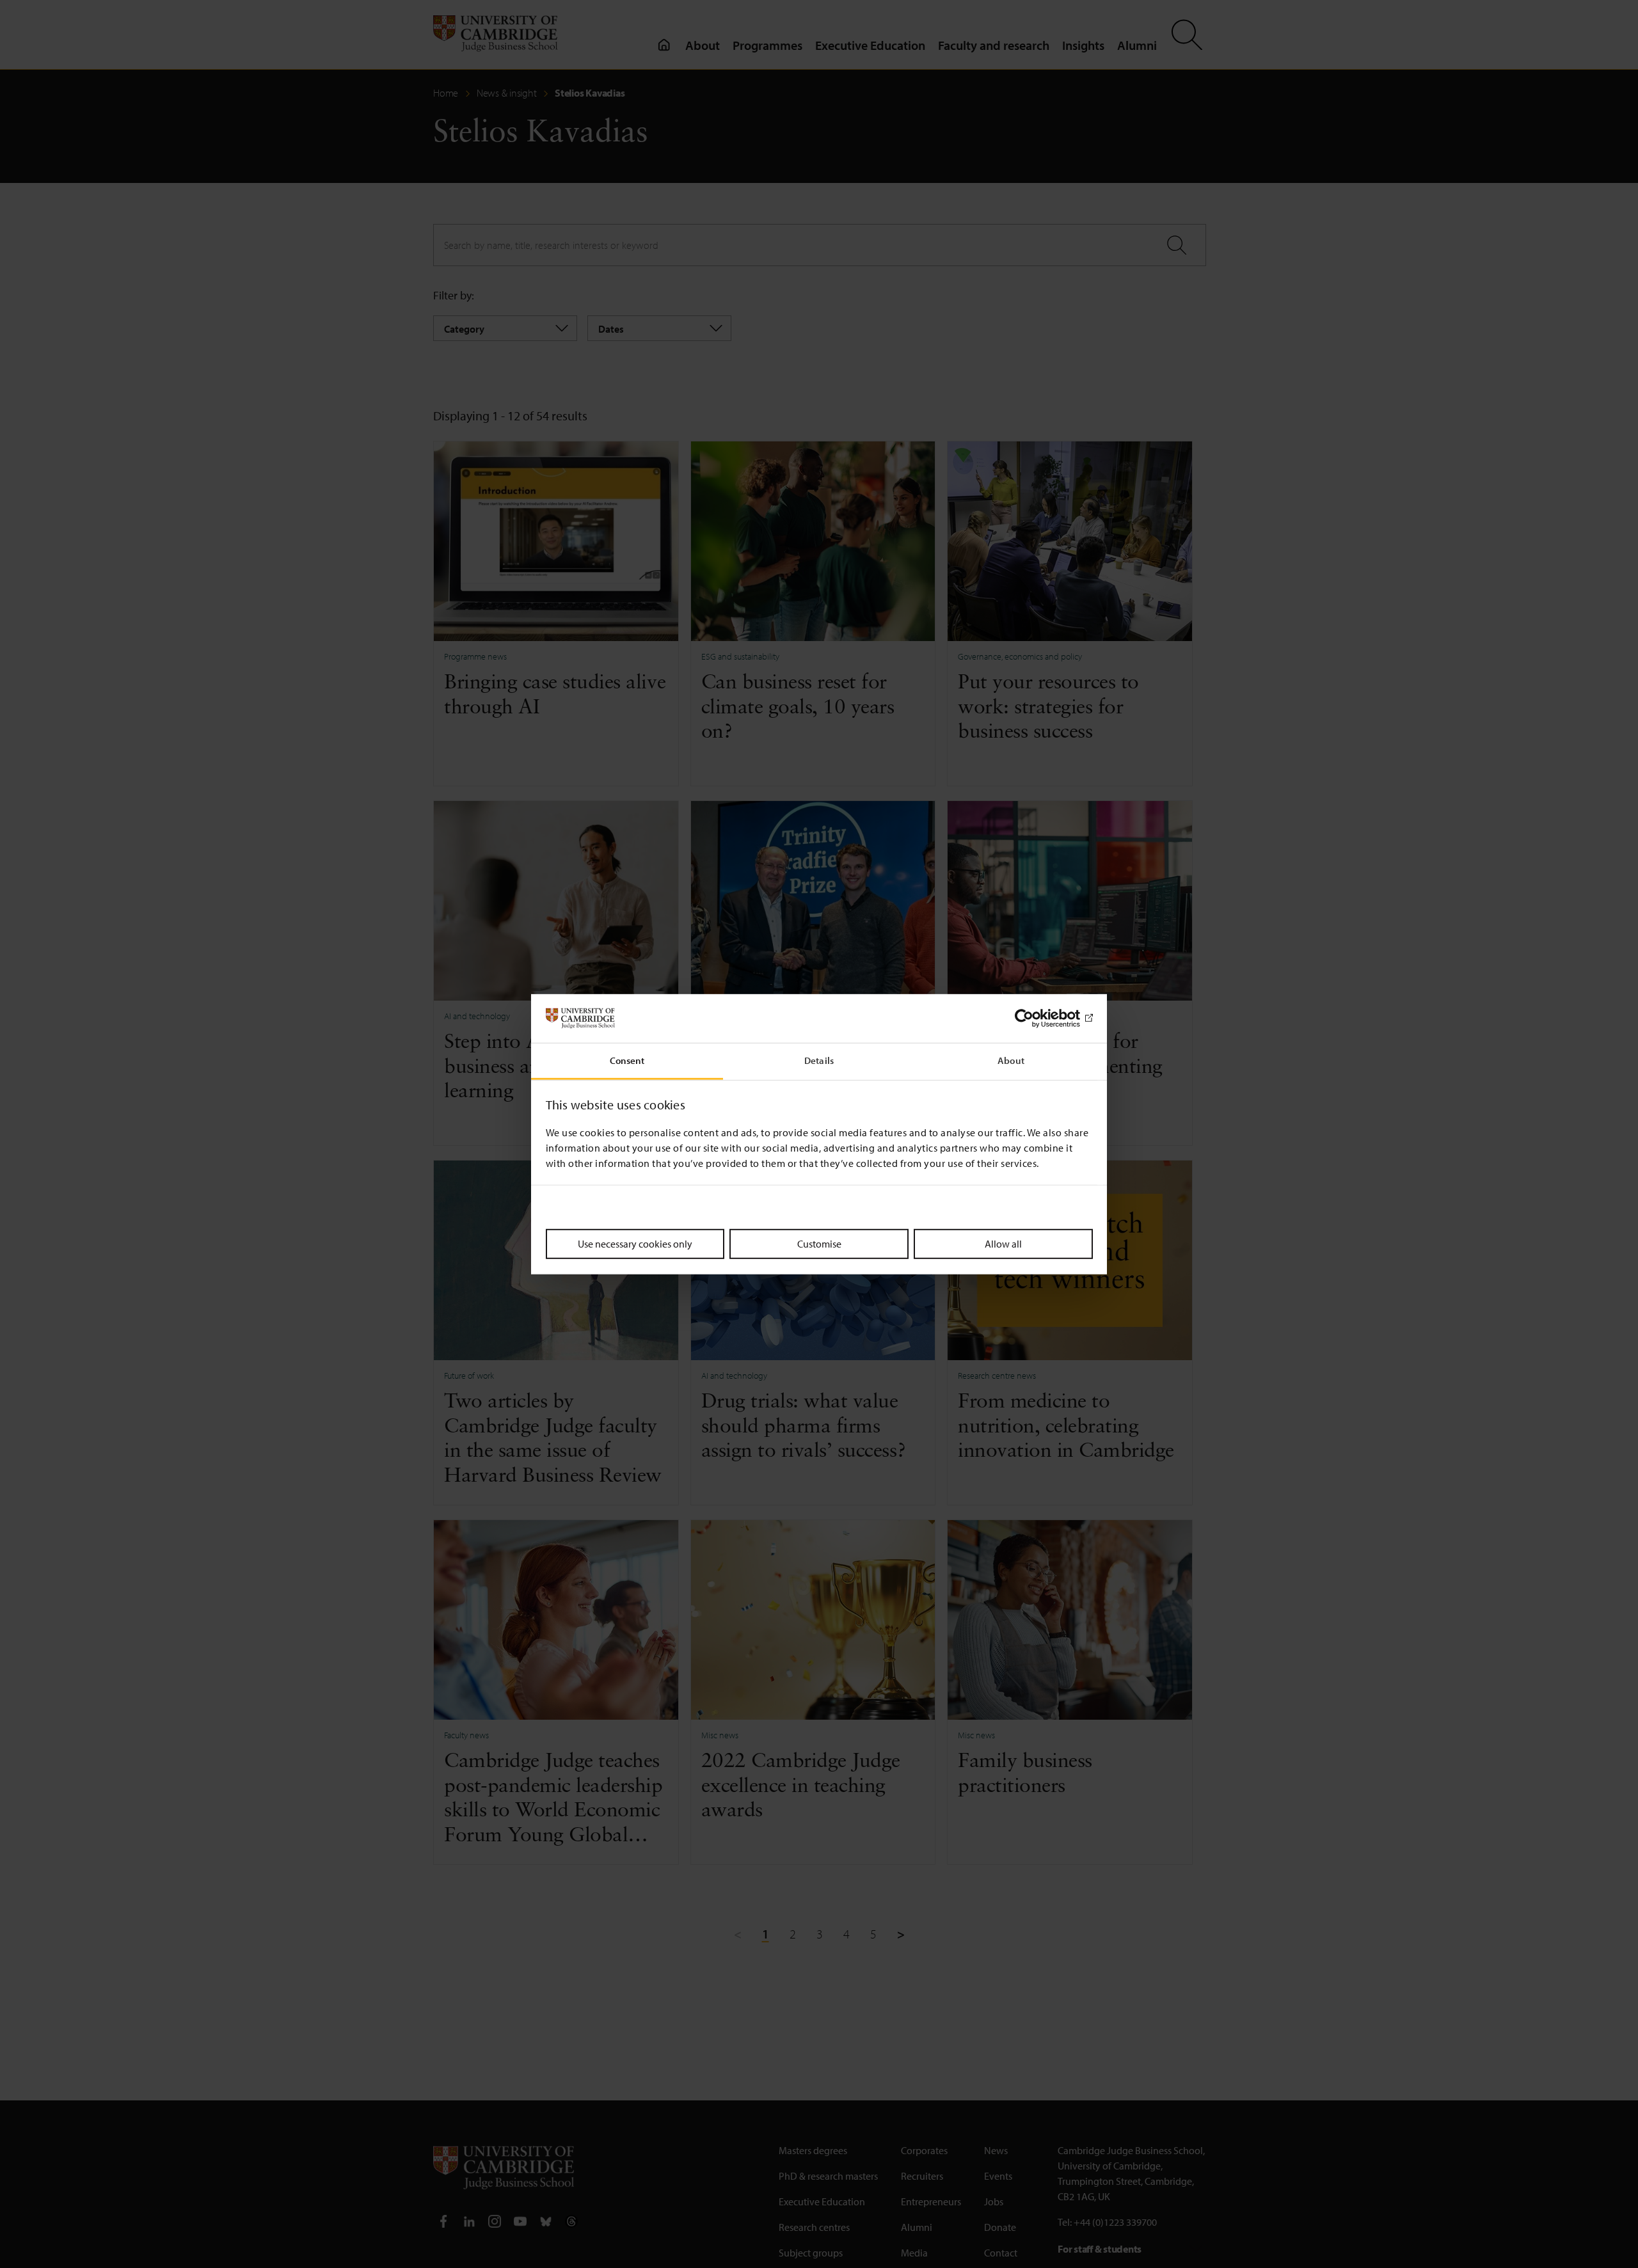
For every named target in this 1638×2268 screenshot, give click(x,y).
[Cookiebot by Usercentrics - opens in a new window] (1037, 1019)
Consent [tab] (627, 1060)
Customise (819, 1244)
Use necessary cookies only (635, 1244)
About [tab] (1011, 1060)
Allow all (1003, 1244)
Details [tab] (819, 1060)
